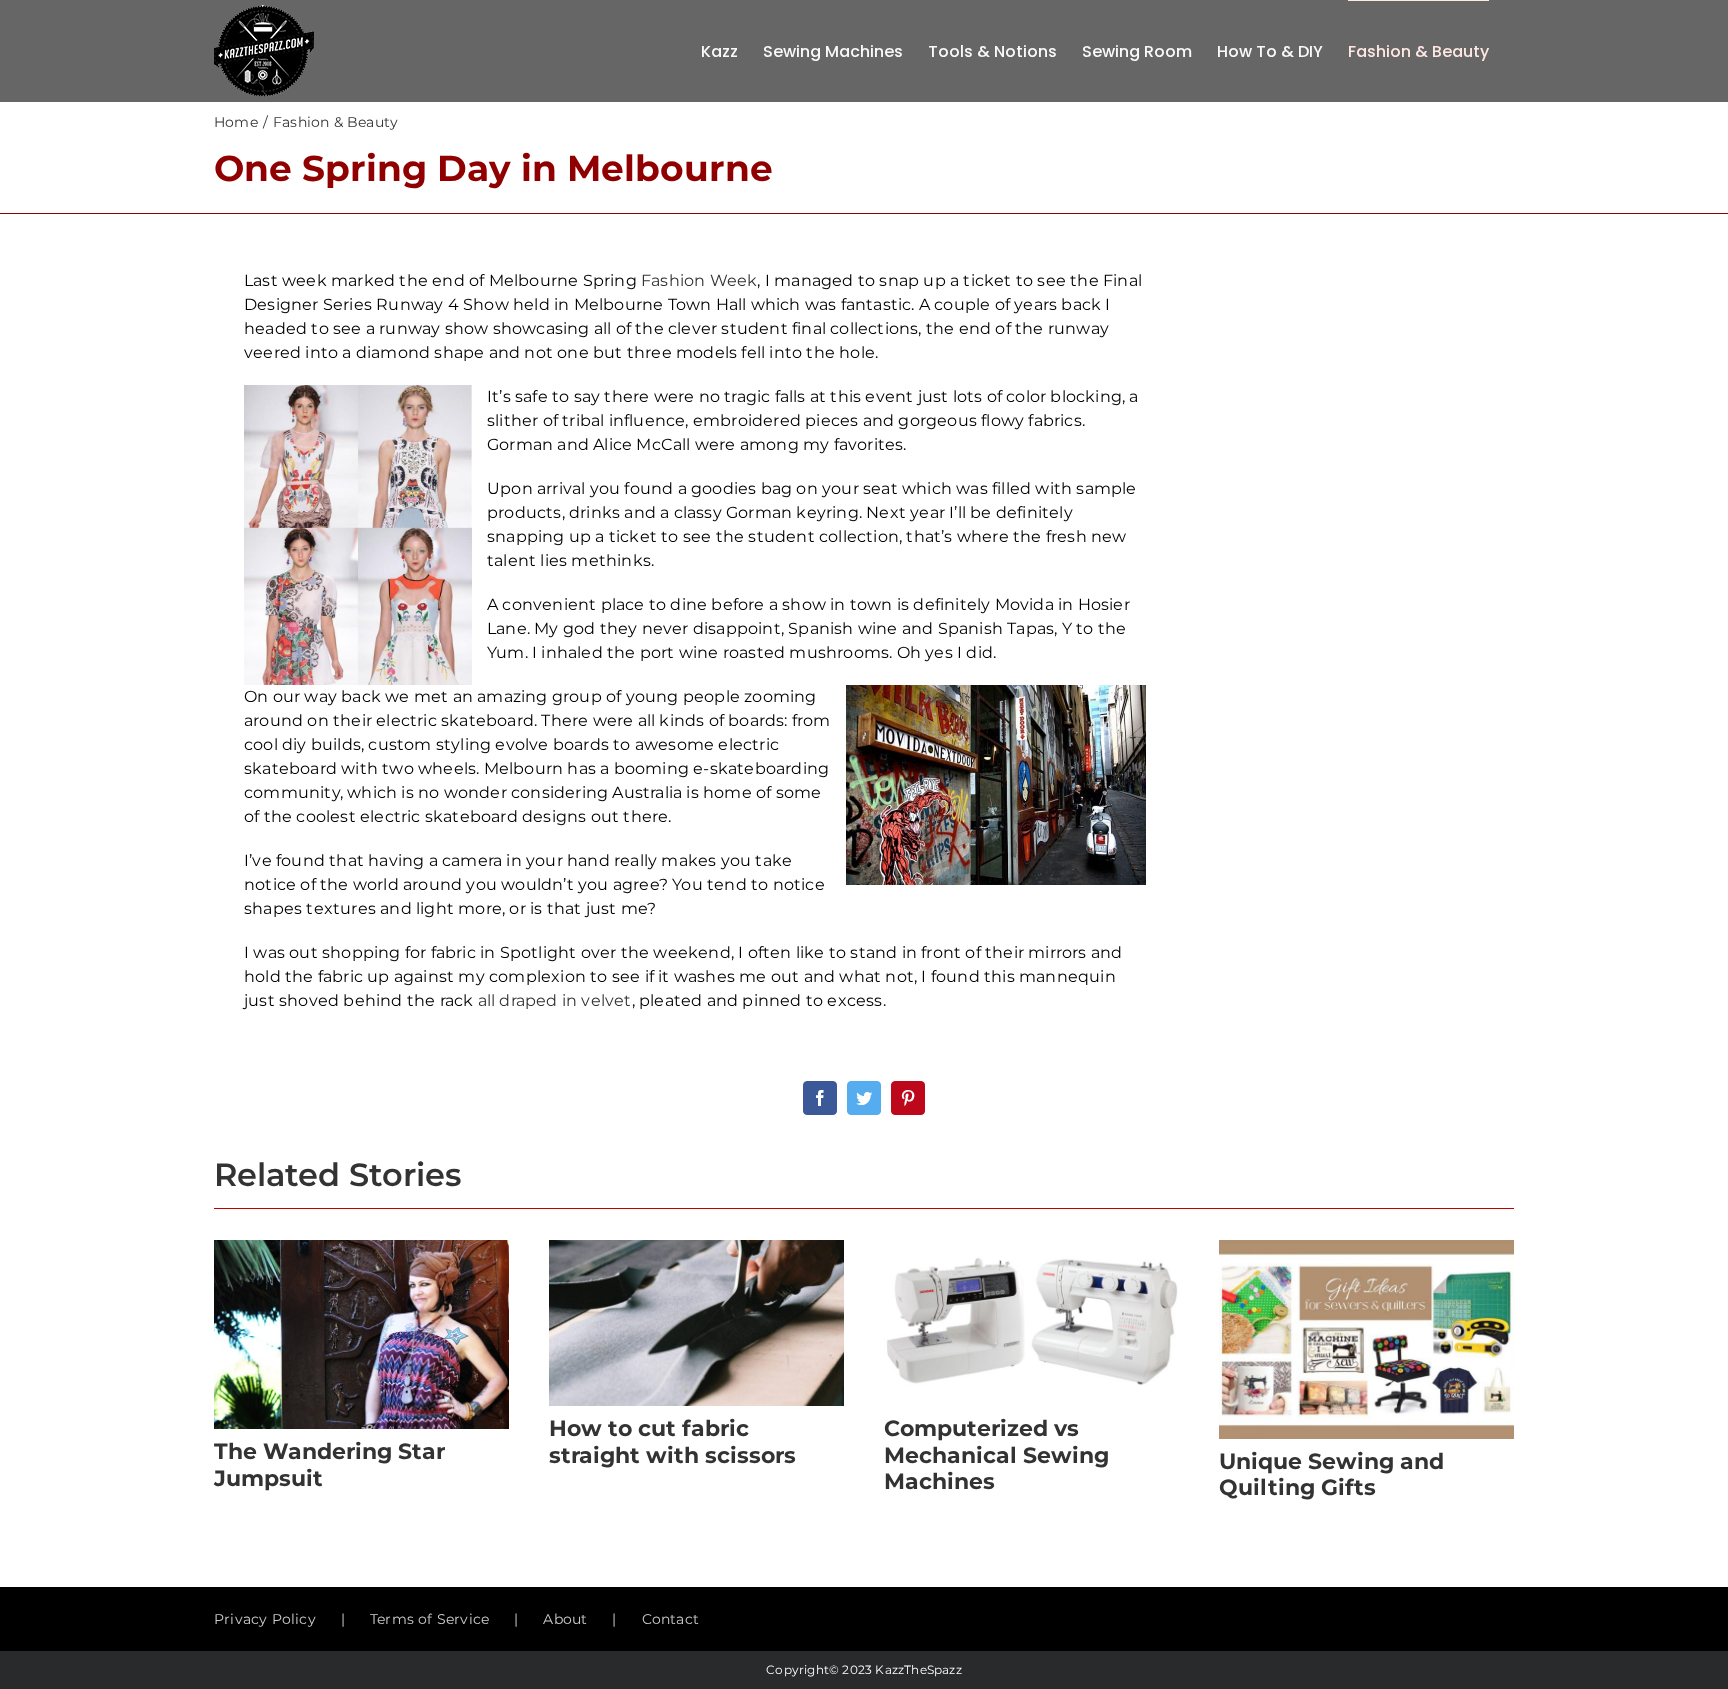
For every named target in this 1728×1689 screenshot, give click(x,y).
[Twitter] (864, 1098)
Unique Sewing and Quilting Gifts (1331, 1474)
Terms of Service (429, 1619)
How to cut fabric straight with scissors (672, 1441)
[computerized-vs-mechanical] (1031, 1247)
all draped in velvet (555, 1000)
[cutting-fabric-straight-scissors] (696, 1247)
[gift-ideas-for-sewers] (1366, 1247)
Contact (670, 1619)
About (565, 1619)
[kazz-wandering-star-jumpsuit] (361, 1247)
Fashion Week (699, 280)
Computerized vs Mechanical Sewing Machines (996, 1455)
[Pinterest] (908, 1098)
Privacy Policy (265, 1619)
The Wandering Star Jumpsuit (329, 1464)
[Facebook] (820, 1098)
